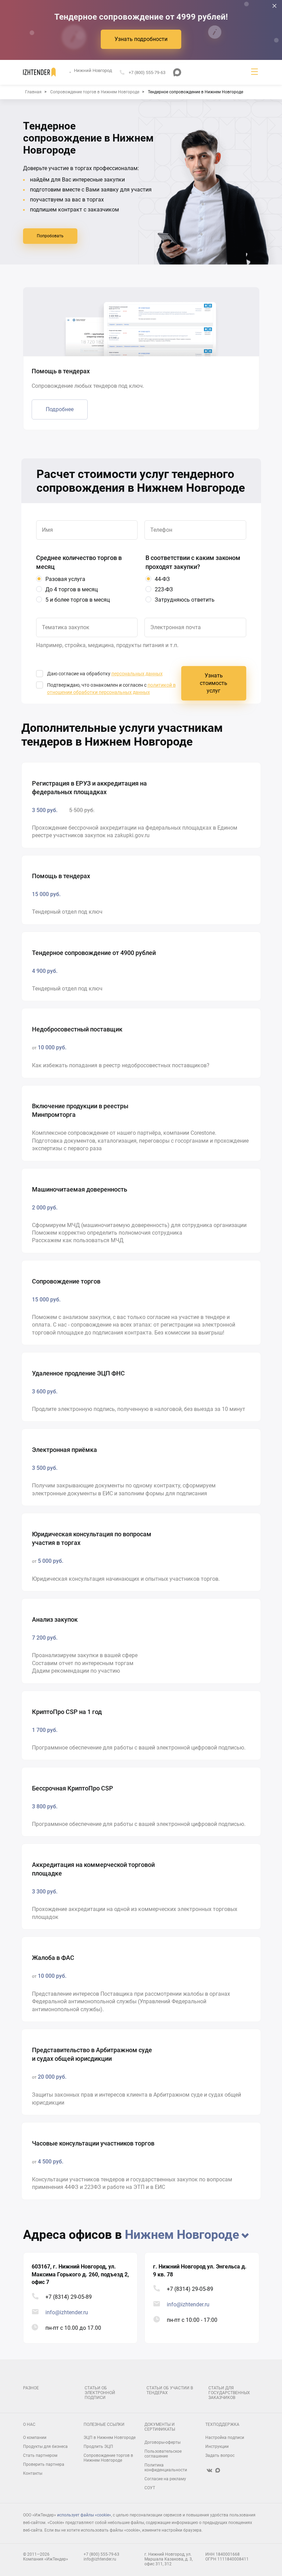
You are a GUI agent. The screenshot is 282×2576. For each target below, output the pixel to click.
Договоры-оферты (162, 2442)
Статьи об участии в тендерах (170, 2390)
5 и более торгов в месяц (78, 600)
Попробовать (50, 236)
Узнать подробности (141, 39)
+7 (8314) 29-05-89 (69, 2297)
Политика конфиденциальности (166, 2468)
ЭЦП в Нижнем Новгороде (110, 2438)
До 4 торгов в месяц (72, 589)
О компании (35, 2438)
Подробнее (60, 409)
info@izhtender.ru (67, 2312)
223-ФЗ (164, 589)
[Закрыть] (274, 6)
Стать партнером (40, 2455)
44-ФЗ (162, 579)
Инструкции (217, 2447)
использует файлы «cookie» (84, 2515)
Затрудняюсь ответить (185, 600)
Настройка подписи (225, 2438)
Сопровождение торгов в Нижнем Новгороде (108, 2458)
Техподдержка (222, 2424)
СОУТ (150, 2488)
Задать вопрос (220, 2455)
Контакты (33, 2473)
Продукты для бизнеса (45, 2447)
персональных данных (137, 674)
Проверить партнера (44, 2464)
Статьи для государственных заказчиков (229, 2393)
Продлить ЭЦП (98, 2447)
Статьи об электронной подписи (100, 2393)
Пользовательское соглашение (163, 2454)
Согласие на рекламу (165, 2479)
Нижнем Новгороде (182, 2235)
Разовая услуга (65, 579)
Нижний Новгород (93, 71)
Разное (31, 2388)
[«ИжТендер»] (39, 72)
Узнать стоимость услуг (214, 683)
